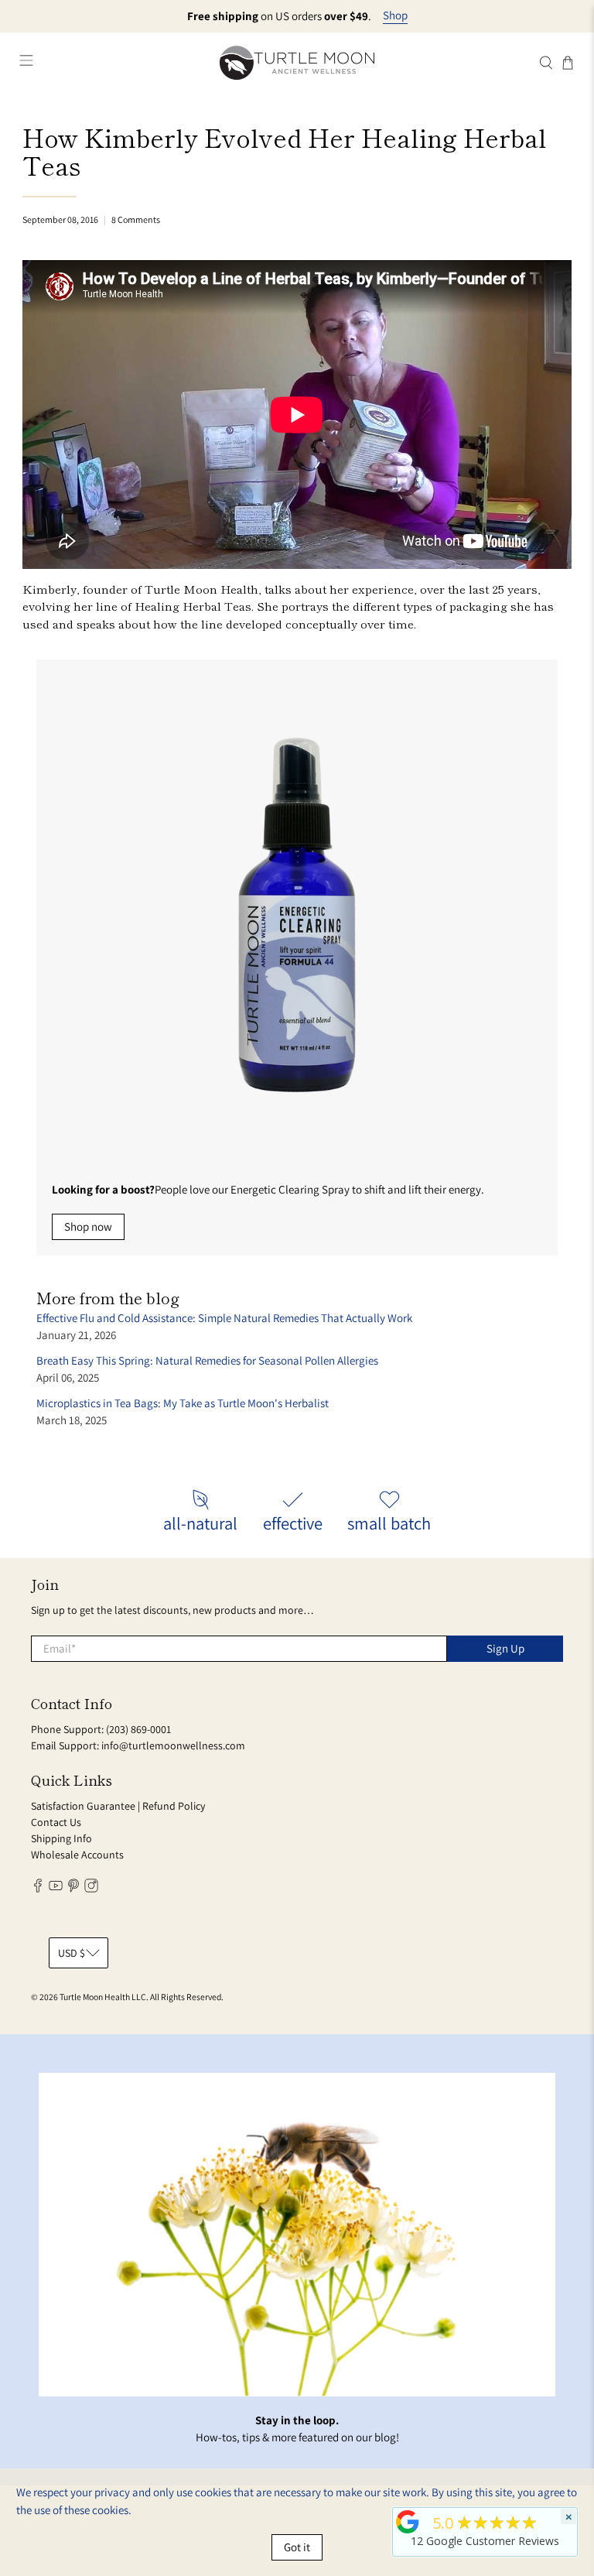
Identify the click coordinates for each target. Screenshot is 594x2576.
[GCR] (408, 2522)
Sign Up (505, 1648)
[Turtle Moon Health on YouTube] (56, 1889)
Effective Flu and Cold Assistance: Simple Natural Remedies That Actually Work (224, 1318)
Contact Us (56, 1822)
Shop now (88, 1226)
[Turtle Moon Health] (297, 62)
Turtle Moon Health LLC (103, 1997)
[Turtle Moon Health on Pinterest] (73, 1889)
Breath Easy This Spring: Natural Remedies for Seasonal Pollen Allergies (207, 1360)
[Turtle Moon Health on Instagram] (91, 1889)
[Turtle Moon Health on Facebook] (38, 1889)
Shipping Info (61, 1838)
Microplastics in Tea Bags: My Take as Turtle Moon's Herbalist (183, 1403)
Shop (395, 15)
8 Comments (136, 219)
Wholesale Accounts (77, 1855)
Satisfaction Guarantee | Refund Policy (118, 1806)
